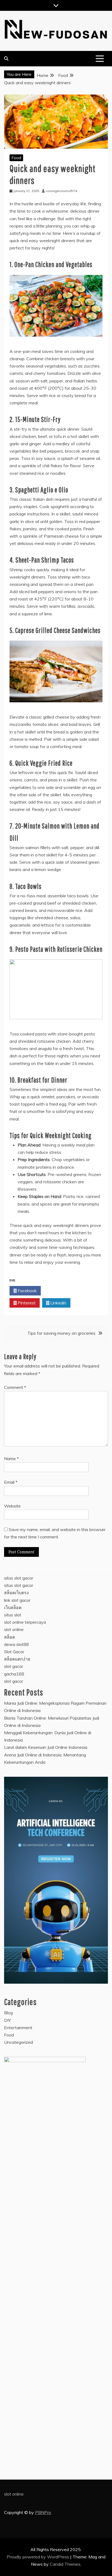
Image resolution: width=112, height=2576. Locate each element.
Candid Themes (65, 2564)
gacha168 (14, 1674)
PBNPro (43, 2512)
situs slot (13, 1615)
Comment (15, 1387)
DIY (7, 2020)
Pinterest (26, 1303)
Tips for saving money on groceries (61, 1333)
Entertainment (18, 2028)
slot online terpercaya (25, 1622)
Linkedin (58, 1303)
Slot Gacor (14, 1652)
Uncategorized (18, 2042)
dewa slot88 (16, 1644)
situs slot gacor (19, 1578)
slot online (14, 1629)
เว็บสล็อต (13, 1607)
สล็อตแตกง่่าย (17, 1659)
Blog (8, 2013)
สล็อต (10, 1637)
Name (11, 1458)
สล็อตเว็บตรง (16, 1593)
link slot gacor (17, 1600)
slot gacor (14, 1666)
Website (12, 1506)
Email (11, 1482)
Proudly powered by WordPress (38, 2557)
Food (16, 158)
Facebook (27, 1291)
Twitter (58, 1291)
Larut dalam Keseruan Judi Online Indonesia (46, 1747)
